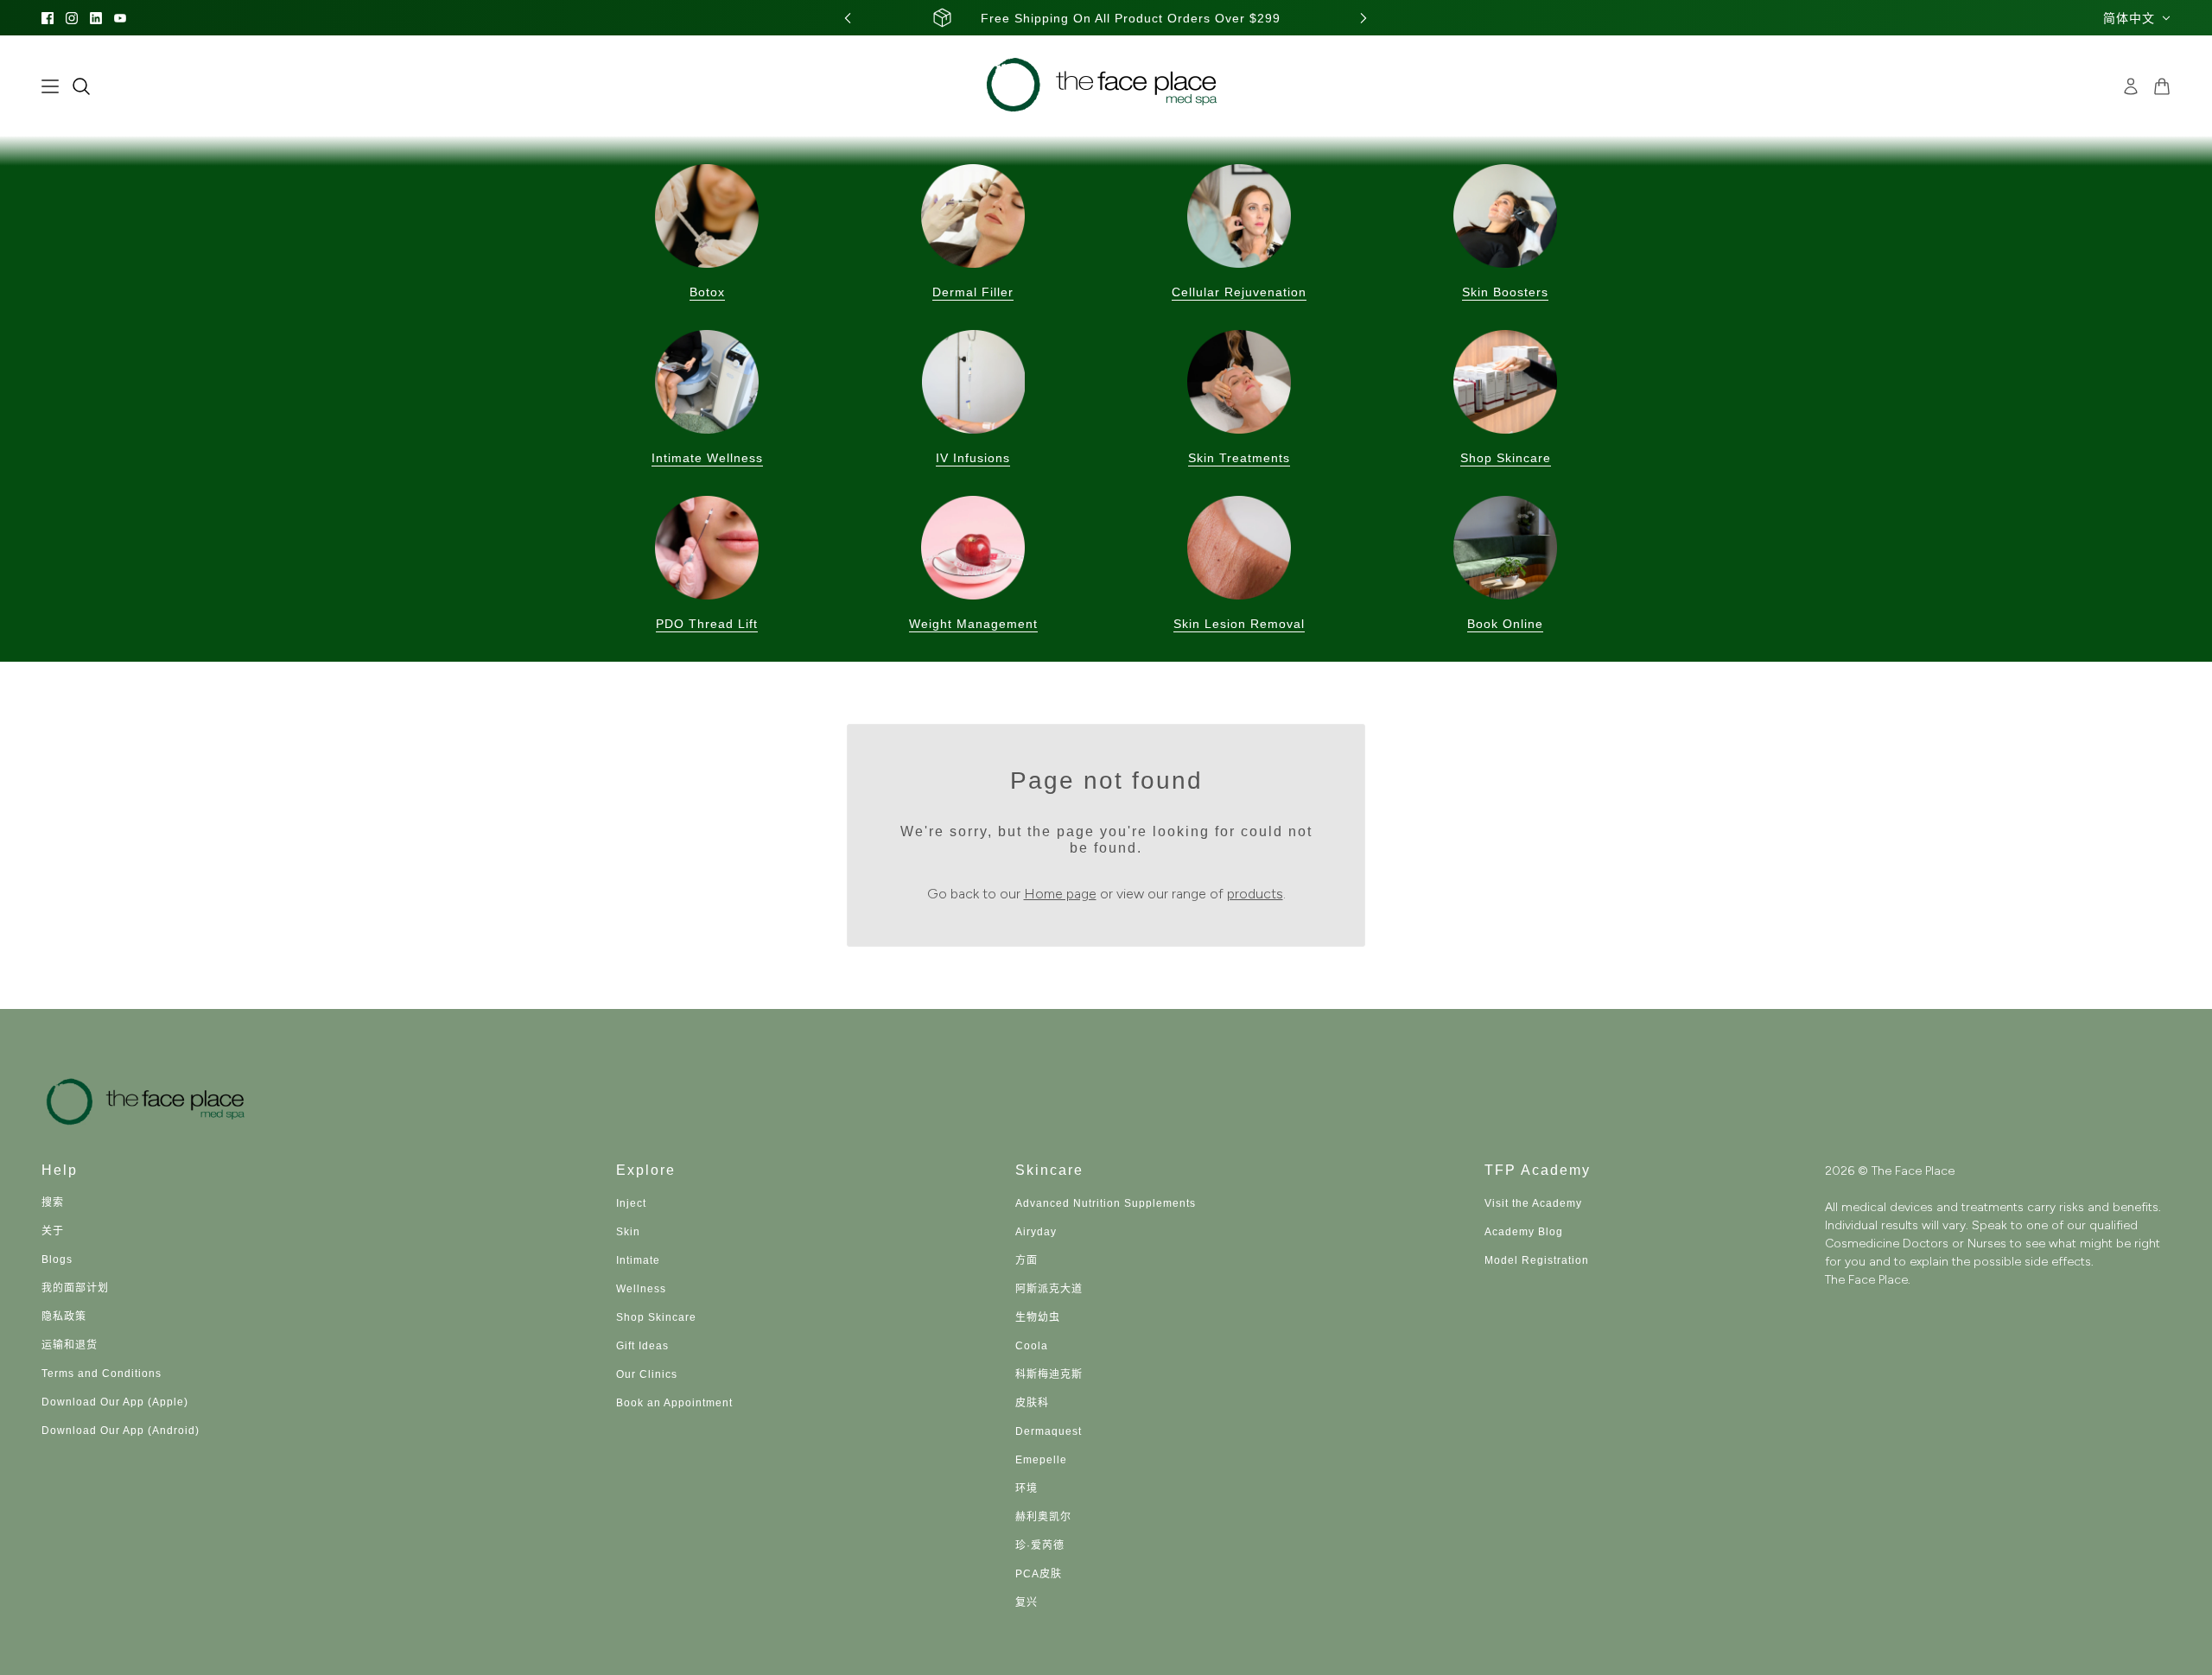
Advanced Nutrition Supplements (1106, 1203)
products (1255, 894)
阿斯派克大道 (1049, 1289)
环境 (1027, 1488)
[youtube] (120, 18)
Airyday (1036, 1232)
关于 (53, 1231)
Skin (628, 1232)
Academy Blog (1524, 1232)
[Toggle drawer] (50, 86)
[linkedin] (96, 18)
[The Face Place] (1106, 86)
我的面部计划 (75, 1288)
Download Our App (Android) (121, 1431)
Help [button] (60, 1170)
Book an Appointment (674, 1403)
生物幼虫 (1038, 1317)
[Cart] (2162, 86)
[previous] (848, 18)
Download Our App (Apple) (115, 1402)
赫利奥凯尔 (1043, 1517)
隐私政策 (64, 1317)
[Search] (81, 86)
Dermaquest (1049, 1431)
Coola (1032, 1346)
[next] (1363, 18)
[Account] (2131, 86)
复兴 (1027, 1602)
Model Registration (1537, 1260)
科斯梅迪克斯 (1049, 1374)
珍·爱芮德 (1040, 1545)
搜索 (53, 1202)
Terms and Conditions (102, 1374)
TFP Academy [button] (1538, 1170)
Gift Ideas (642, 1346)
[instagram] (72, 18)
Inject (631, 1203)
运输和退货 (70, 1345)
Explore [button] (646, 1170)
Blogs (57, 1259)
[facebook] (48, 18)
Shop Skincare (656, 1317)
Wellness (641, 1289)
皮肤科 (1032, 1403)
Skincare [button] (1049, 1170)
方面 (1027, 1260)
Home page (1060, 894)
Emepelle (1041, 1460)
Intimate (638, 1260)
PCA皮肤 (1039, 1574)
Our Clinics (647, 1374)
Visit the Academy (1533, 1203)
